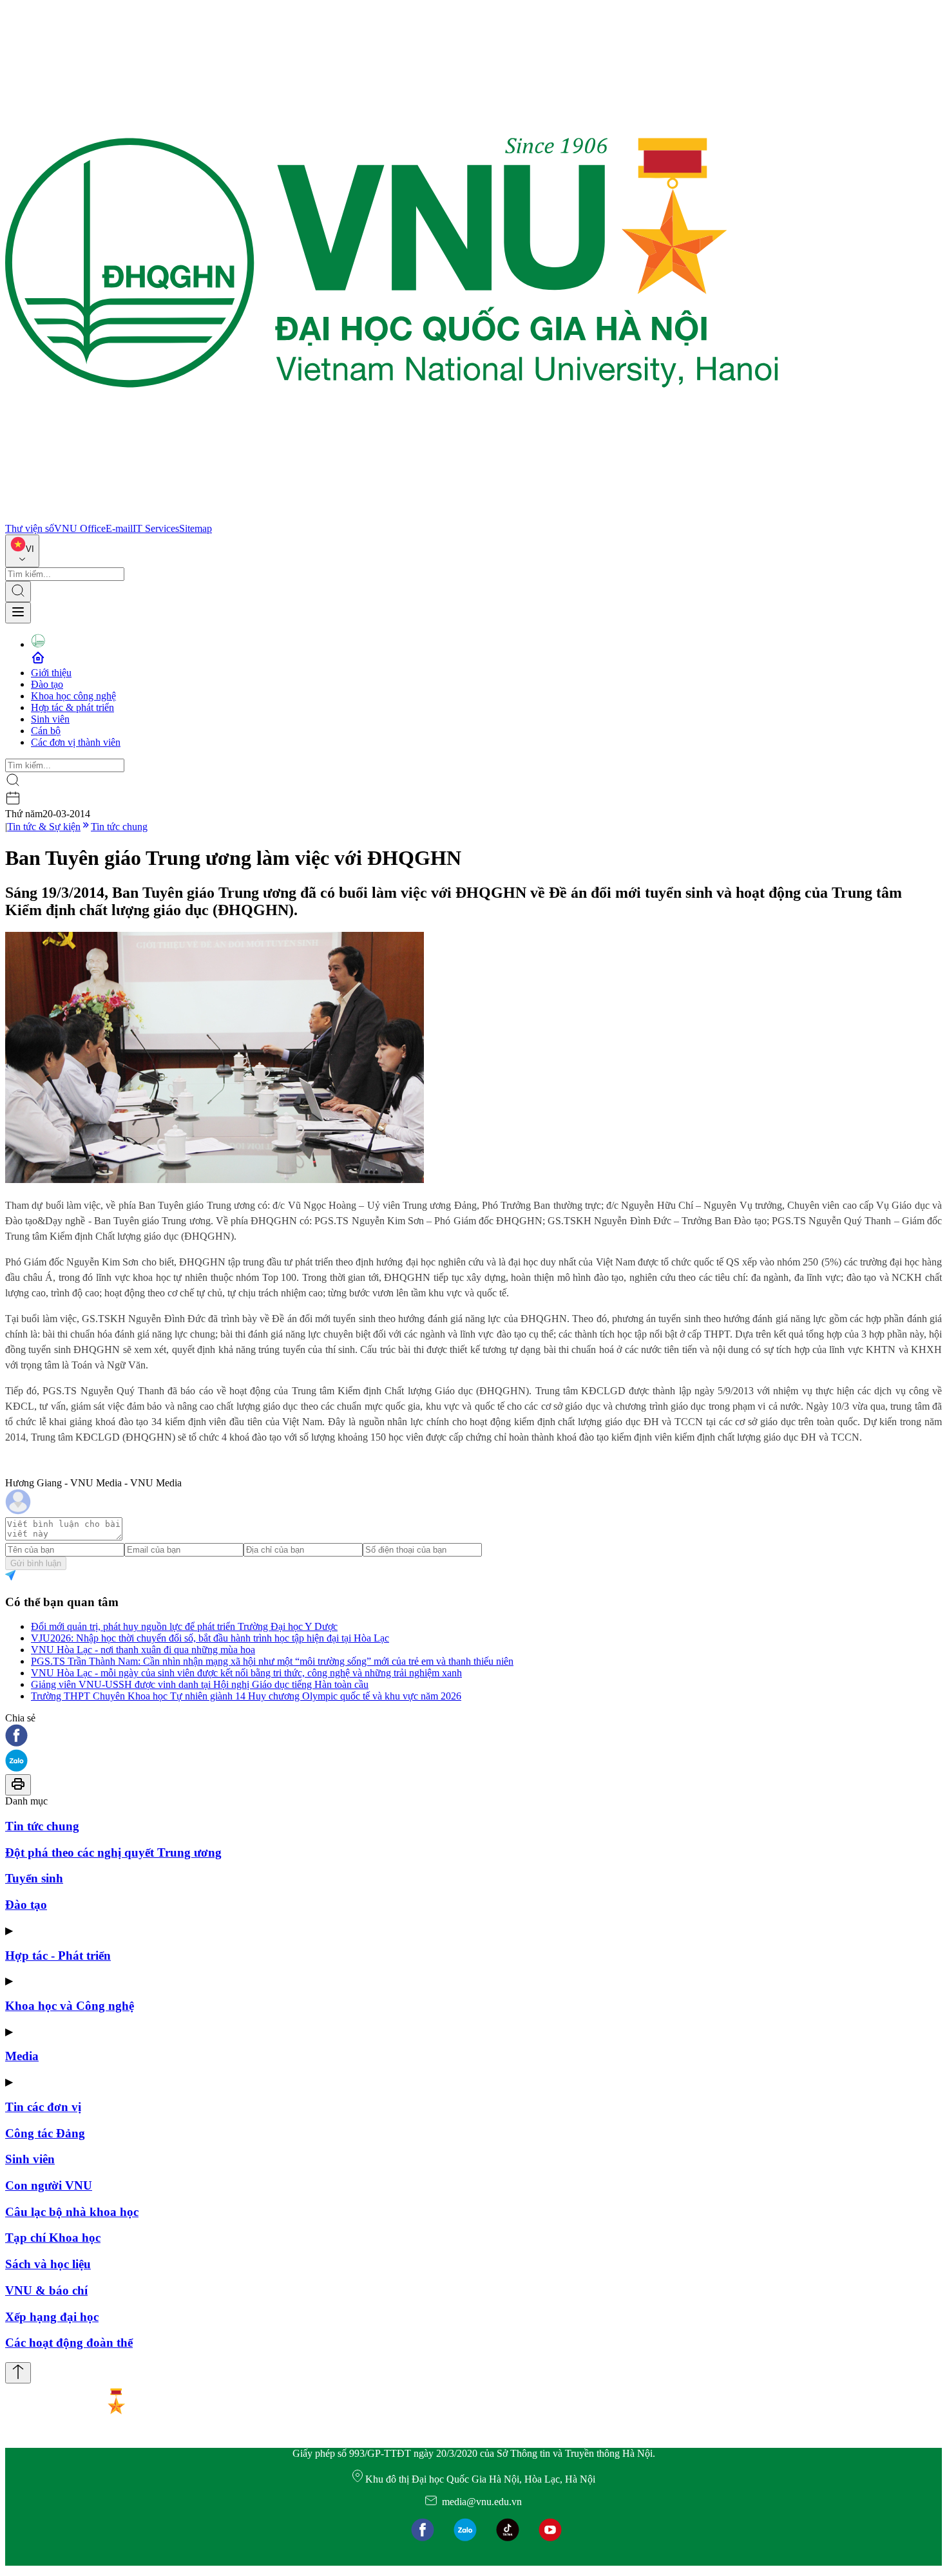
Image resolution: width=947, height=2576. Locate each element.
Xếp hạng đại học (52, 2317)
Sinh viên (50, 719)
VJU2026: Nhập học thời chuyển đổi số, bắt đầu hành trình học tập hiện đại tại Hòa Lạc (210, 1638)
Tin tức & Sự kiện (44, 827)
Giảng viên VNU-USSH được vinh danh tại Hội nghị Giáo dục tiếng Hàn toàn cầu (200, 1684)
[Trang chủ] (392, 517)
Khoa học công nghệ (73, 696)
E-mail (119, 528)
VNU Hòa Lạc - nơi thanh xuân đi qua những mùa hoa (143, 1650)
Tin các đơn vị (43, 2107)
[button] (473, 1737)
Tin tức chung (119, 827)
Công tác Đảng (45, 2133)
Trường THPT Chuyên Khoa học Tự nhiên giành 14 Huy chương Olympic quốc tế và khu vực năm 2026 (246, 1696)
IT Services (156, 528)
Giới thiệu (51, 673)
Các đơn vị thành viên (76, 742)
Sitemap (196, 528)
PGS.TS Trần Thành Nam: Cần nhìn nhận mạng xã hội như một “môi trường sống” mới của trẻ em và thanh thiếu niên (272, 1661)
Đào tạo (47, 684)
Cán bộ (46, 731)
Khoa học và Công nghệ (70, 2006)
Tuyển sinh (34, 1878)
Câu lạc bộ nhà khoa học (72, 2212)
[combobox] (22, 551)
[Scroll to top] (18, 2373)
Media (22, 2056)
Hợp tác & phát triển (72, 707)
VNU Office (80, 528)
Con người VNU (49, 2185)
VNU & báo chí (46, 2290)
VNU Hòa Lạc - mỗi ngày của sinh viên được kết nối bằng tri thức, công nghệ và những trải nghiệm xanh (246, 1673)
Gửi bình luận (36, 1563)
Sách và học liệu (48, 2264)
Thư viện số (30, 528)
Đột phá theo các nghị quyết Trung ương (113, 1852)
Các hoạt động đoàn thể (69, 2343)
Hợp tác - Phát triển (58, 1956)
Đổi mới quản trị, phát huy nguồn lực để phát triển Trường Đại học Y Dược (184, 1626)
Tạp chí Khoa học (53, 2238)
